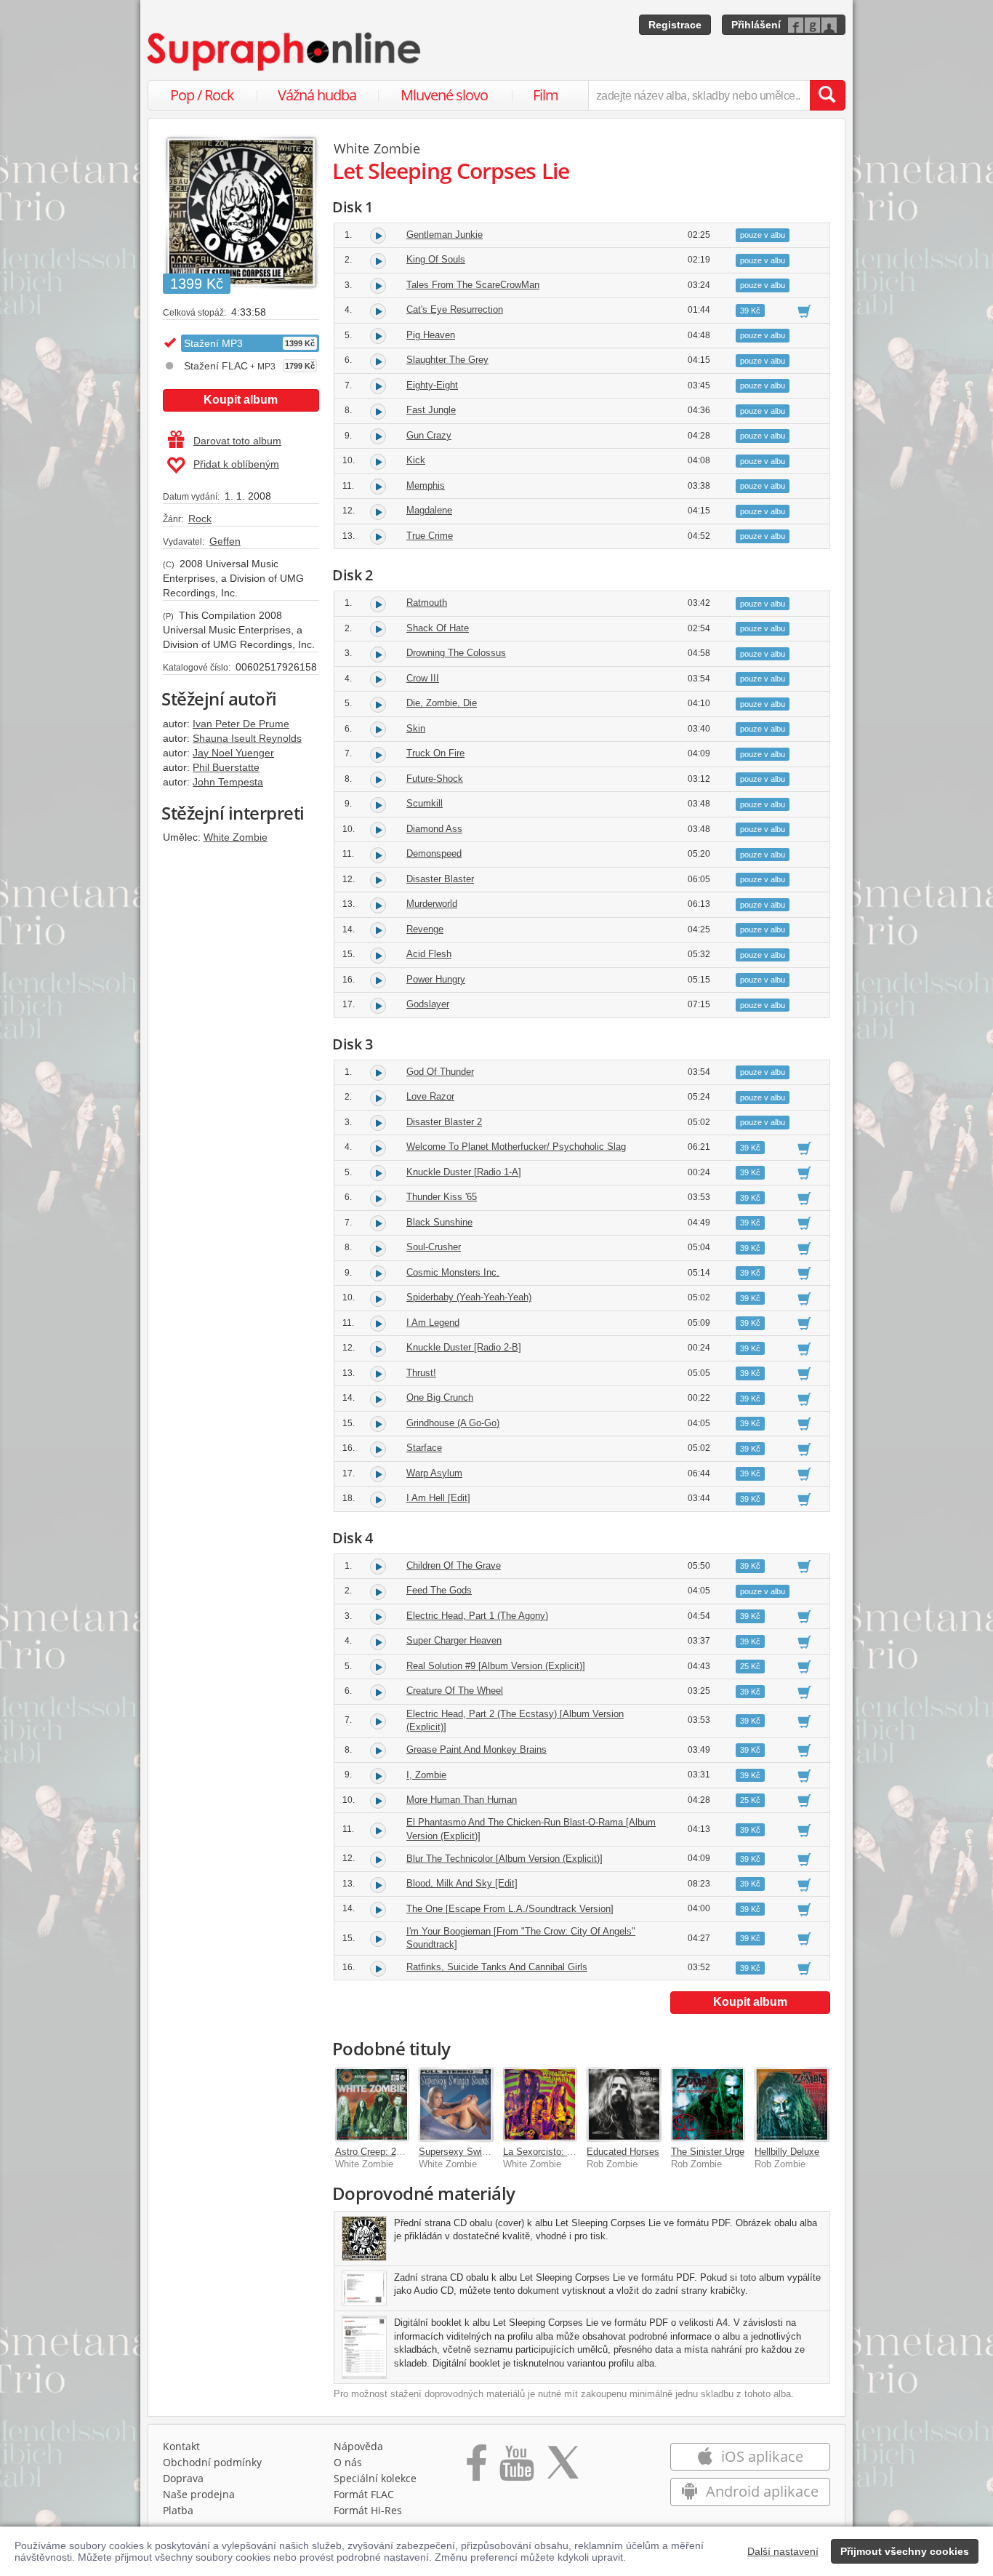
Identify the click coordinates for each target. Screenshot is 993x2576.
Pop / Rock (202, 95)
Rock (200, 519)
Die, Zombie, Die (442, 703)
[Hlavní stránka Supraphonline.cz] (285, 52)
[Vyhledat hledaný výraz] (827, 95)
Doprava (183, 2478)
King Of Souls (436, 259)
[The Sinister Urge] (708, 2105)
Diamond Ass (434, 829)
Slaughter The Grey (447, 360)
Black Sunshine (439, 1222)
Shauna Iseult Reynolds (247, 738)
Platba (178, 2510)
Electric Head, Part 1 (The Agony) (477, 1616)
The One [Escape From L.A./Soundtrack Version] (510, 1909)
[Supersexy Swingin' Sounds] (456, 2105)
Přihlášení (756, 25)
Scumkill (425, 803)
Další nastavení (783, 2551)
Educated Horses (623, 2152)
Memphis (426, 485)
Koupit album (241, 400)
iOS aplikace (760, 2456)
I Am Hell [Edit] (438, 1498)
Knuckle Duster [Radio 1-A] (464, 1172)
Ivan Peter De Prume (241, 724)
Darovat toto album (237, 441)
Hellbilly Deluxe (787, 2152)
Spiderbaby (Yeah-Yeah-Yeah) (469, 1297)
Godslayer (428, 1004)
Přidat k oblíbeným (236, 464)
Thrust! (421, 1373)
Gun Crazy (429, 435)
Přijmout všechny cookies (905, 2551)
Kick (416, 460)
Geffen (225, 541)
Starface (424, 1448)
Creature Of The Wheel (455, 1691)
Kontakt (181, 2446)
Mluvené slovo (444, 95)
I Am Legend (433, 1323)
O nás (348, 2462)
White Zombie (236, 837)
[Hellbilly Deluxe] (792, 2105)
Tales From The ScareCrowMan (473, 285)
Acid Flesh (429, 954)
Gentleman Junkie (445, 235)
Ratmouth (427, 603)
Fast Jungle (431, 410)
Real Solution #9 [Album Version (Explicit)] (496, 1666)
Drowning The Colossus (456, 653)
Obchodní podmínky (212, 2462)
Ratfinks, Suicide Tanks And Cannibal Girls (497, 1967)
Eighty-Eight (432, 385)
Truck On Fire (435, 753)
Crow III (423, 678)
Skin (416, 728)
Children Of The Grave (454, 1565)
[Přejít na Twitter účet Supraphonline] (563, 2468)
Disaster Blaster (440, 879)
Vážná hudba (317, 95)
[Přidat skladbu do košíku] (804, 311)
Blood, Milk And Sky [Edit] (462, 1883)
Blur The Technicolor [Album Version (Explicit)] (504, 1859)
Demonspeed (434, 853)
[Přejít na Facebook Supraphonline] (477, 2468)
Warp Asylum (434, 1473)
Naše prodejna (199, 2494)
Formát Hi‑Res (368, 2510)
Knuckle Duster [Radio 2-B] (464, 1347)
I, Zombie (426, 1775)
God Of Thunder (440, 1072)
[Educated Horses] (624, 2105)
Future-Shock (435, 779)
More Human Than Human (462, 1800)
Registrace (675, 25)
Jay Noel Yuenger (233, 753)
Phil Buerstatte (226, 767)
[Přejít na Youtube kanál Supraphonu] (516, 2468)
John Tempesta (228, 782)
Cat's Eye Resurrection (455, 309)
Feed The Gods (439, 1590)
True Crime (430, 536)
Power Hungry (436, 979)
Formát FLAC (364, 2494)
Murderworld (432, 904)
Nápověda (358, 2446)
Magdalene (429, 510)
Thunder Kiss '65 (442, 1197)
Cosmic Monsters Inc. (453, 1272)
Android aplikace (760, 2491)
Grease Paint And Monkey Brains (477, 1749)
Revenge (425, 929)
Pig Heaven (431, 335)
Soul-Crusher (434, 1247)
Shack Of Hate (438, 628)
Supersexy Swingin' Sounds (477, 2152)
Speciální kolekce (375, 2478)
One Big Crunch (440, 1397)
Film (546, 95)
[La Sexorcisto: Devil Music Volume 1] (540, 2105)
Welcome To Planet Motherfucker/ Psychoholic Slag (516, 1147)
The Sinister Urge (708, 2152)
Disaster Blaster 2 (444, 1122)
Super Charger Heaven (454, 1640)
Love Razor (430, 1096)
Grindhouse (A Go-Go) (453, 1423)
